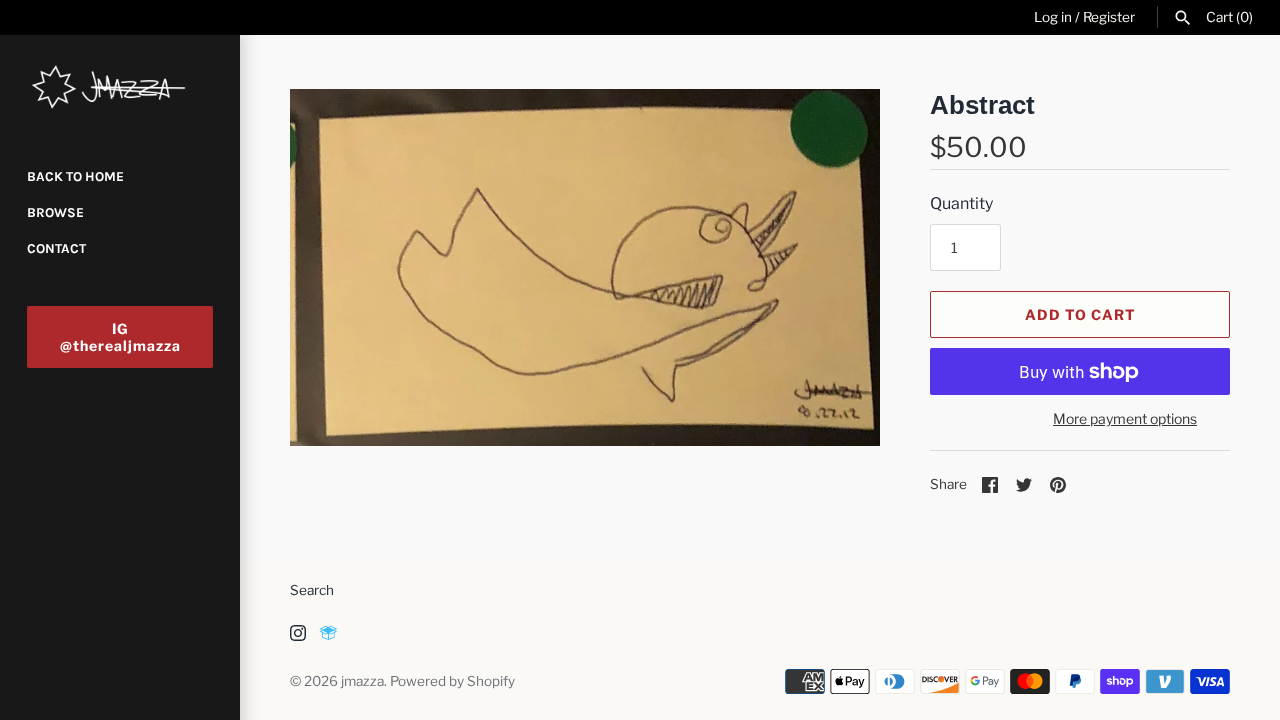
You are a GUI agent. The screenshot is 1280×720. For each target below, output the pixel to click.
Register (1109, 17)
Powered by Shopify (452, 681)
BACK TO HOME (75, 176)
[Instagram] (298, 636)
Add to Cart (1080, 314)
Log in (1053, 17)
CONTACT (56, 248)
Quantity (961, 203)
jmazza (362, 681)
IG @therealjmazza (120, 337)
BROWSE (55, 212)
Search (312, 590)
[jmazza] (120, 87)
